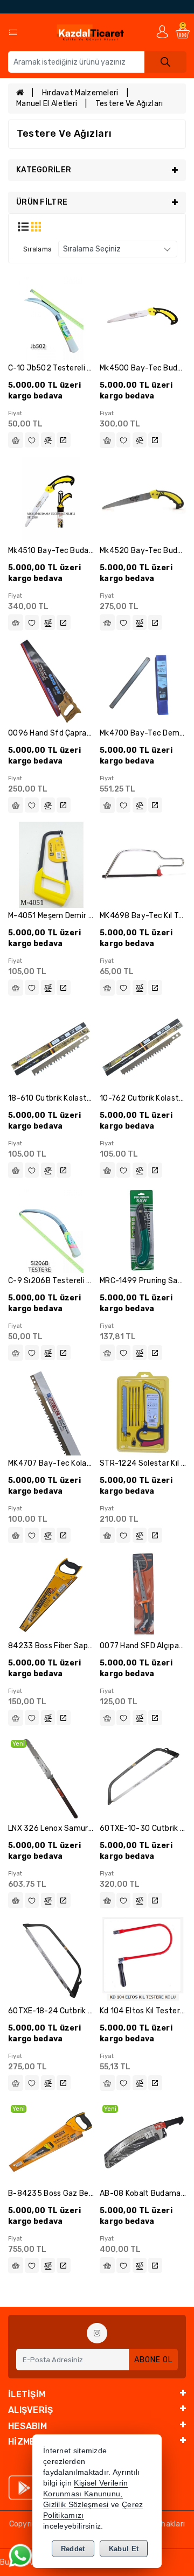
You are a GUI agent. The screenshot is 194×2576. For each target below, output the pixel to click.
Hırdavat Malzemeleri (80, 93)
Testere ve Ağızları (129, 104)
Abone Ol (153, 2360)
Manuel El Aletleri (47, 104)
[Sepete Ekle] (16, 440)
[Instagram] (97, 2333)
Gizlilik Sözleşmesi (76, 2505)
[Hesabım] (162, 31)
